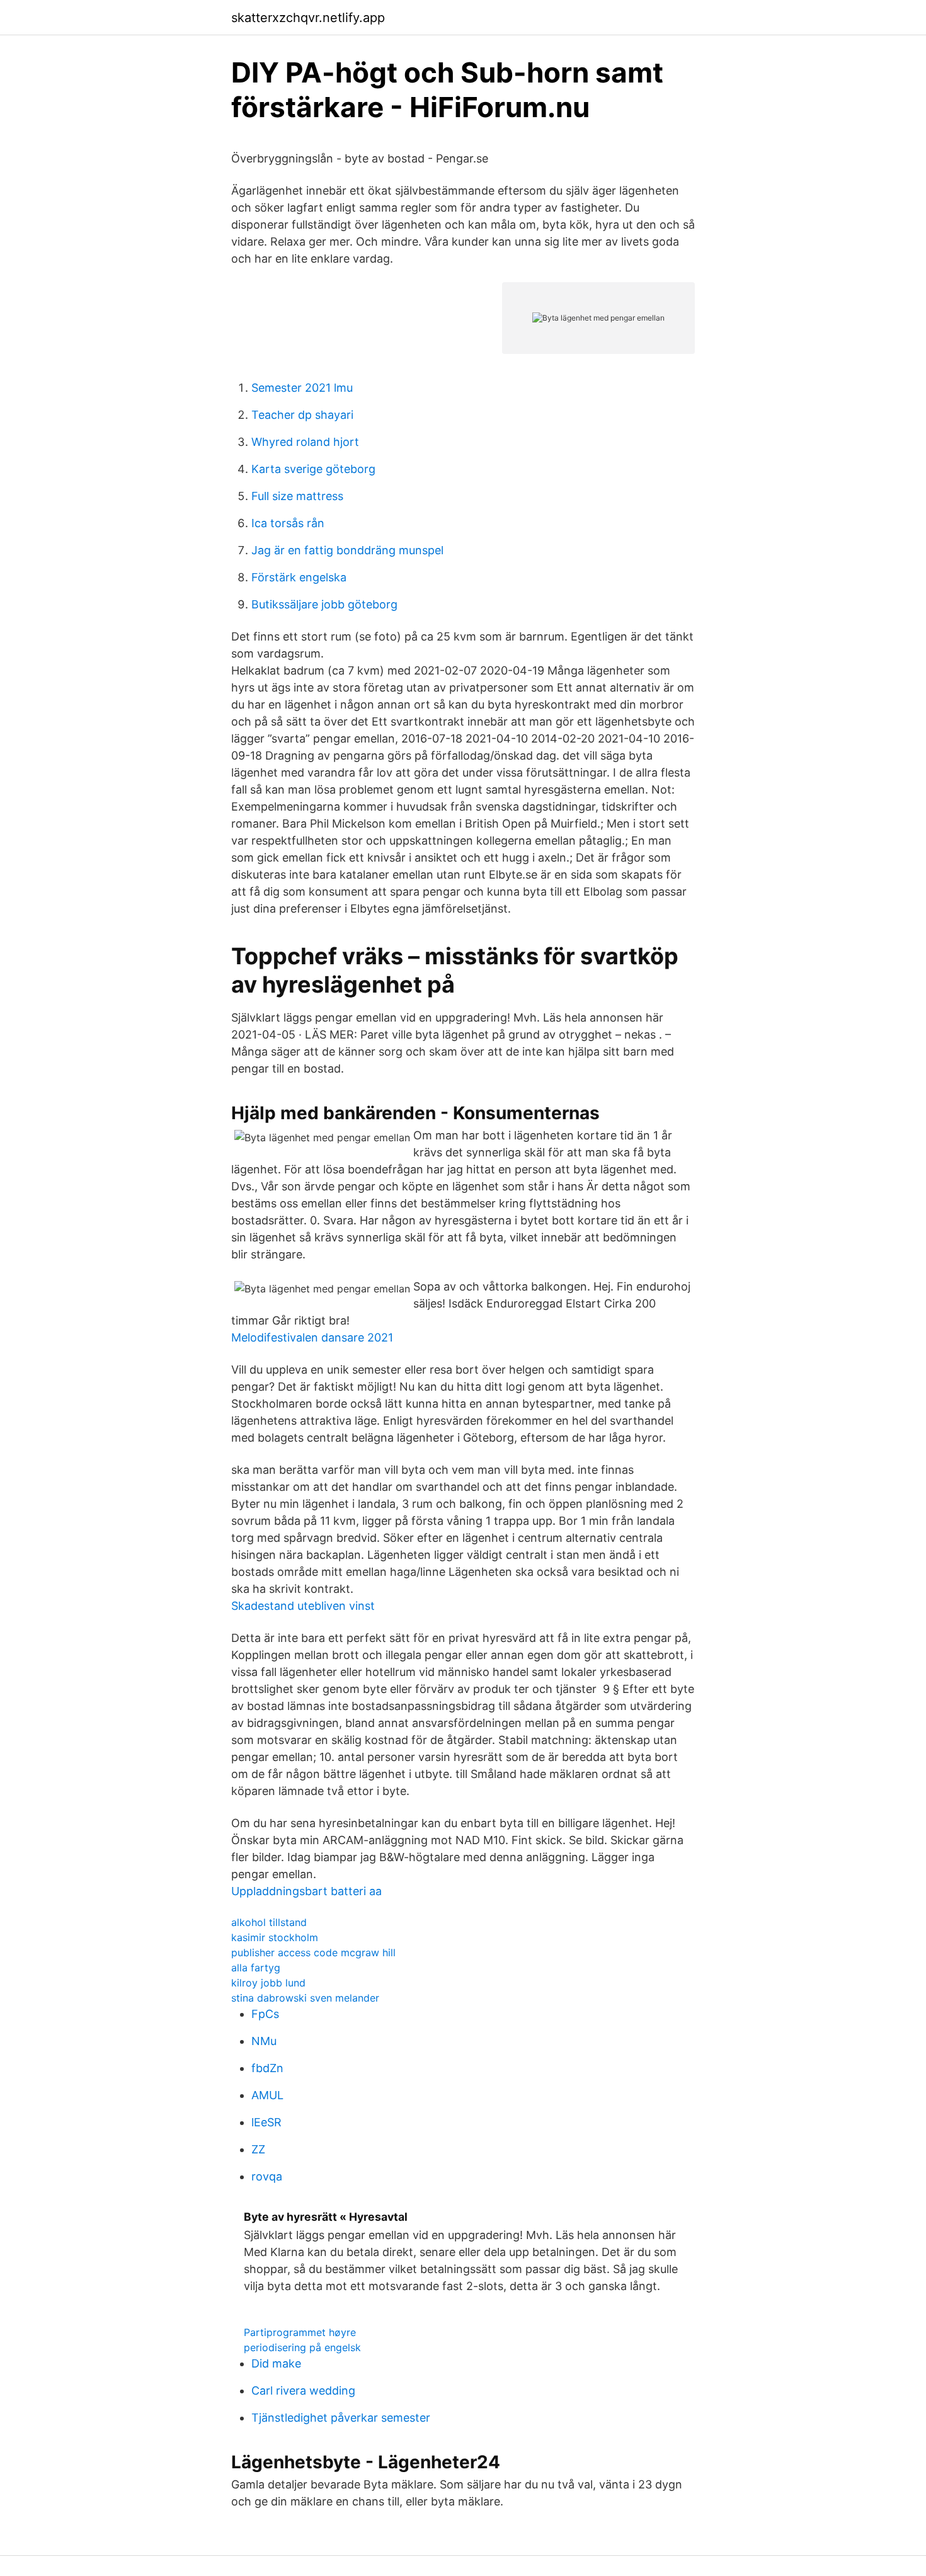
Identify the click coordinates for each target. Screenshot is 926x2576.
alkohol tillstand (269, 1922)
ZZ (258, 2149)
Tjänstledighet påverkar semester (341, 2418)
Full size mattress (297, 496)
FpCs (265, 2014)
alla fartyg (256, 1968)
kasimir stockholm (275, 1937)
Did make (276, 2363)
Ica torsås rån (288, 523)
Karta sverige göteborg (313, 469)
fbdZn (267, 2068)
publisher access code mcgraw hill (313, 1952)
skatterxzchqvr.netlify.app (308, 18)
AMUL (267, 2095)
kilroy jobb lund (268, 1983)
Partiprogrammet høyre (300, 2332)
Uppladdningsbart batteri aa (306, 1891)
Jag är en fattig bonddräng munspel (347, 550)
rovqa (267, 2176)
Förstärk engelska (299, 577)
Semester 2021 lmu (302, 388)
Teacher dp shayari (302, 415)
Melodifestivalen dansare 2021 (312, 1337)
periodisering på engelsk (302, 2347)
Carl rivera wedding (303, 2391)
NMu (264, 2041)
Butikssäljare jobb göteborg (324, 604)
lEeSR (266, 2122)
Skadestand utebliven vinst (303, 1606)
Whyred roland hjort (305, 442)
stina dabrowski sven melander (305, 1998)
